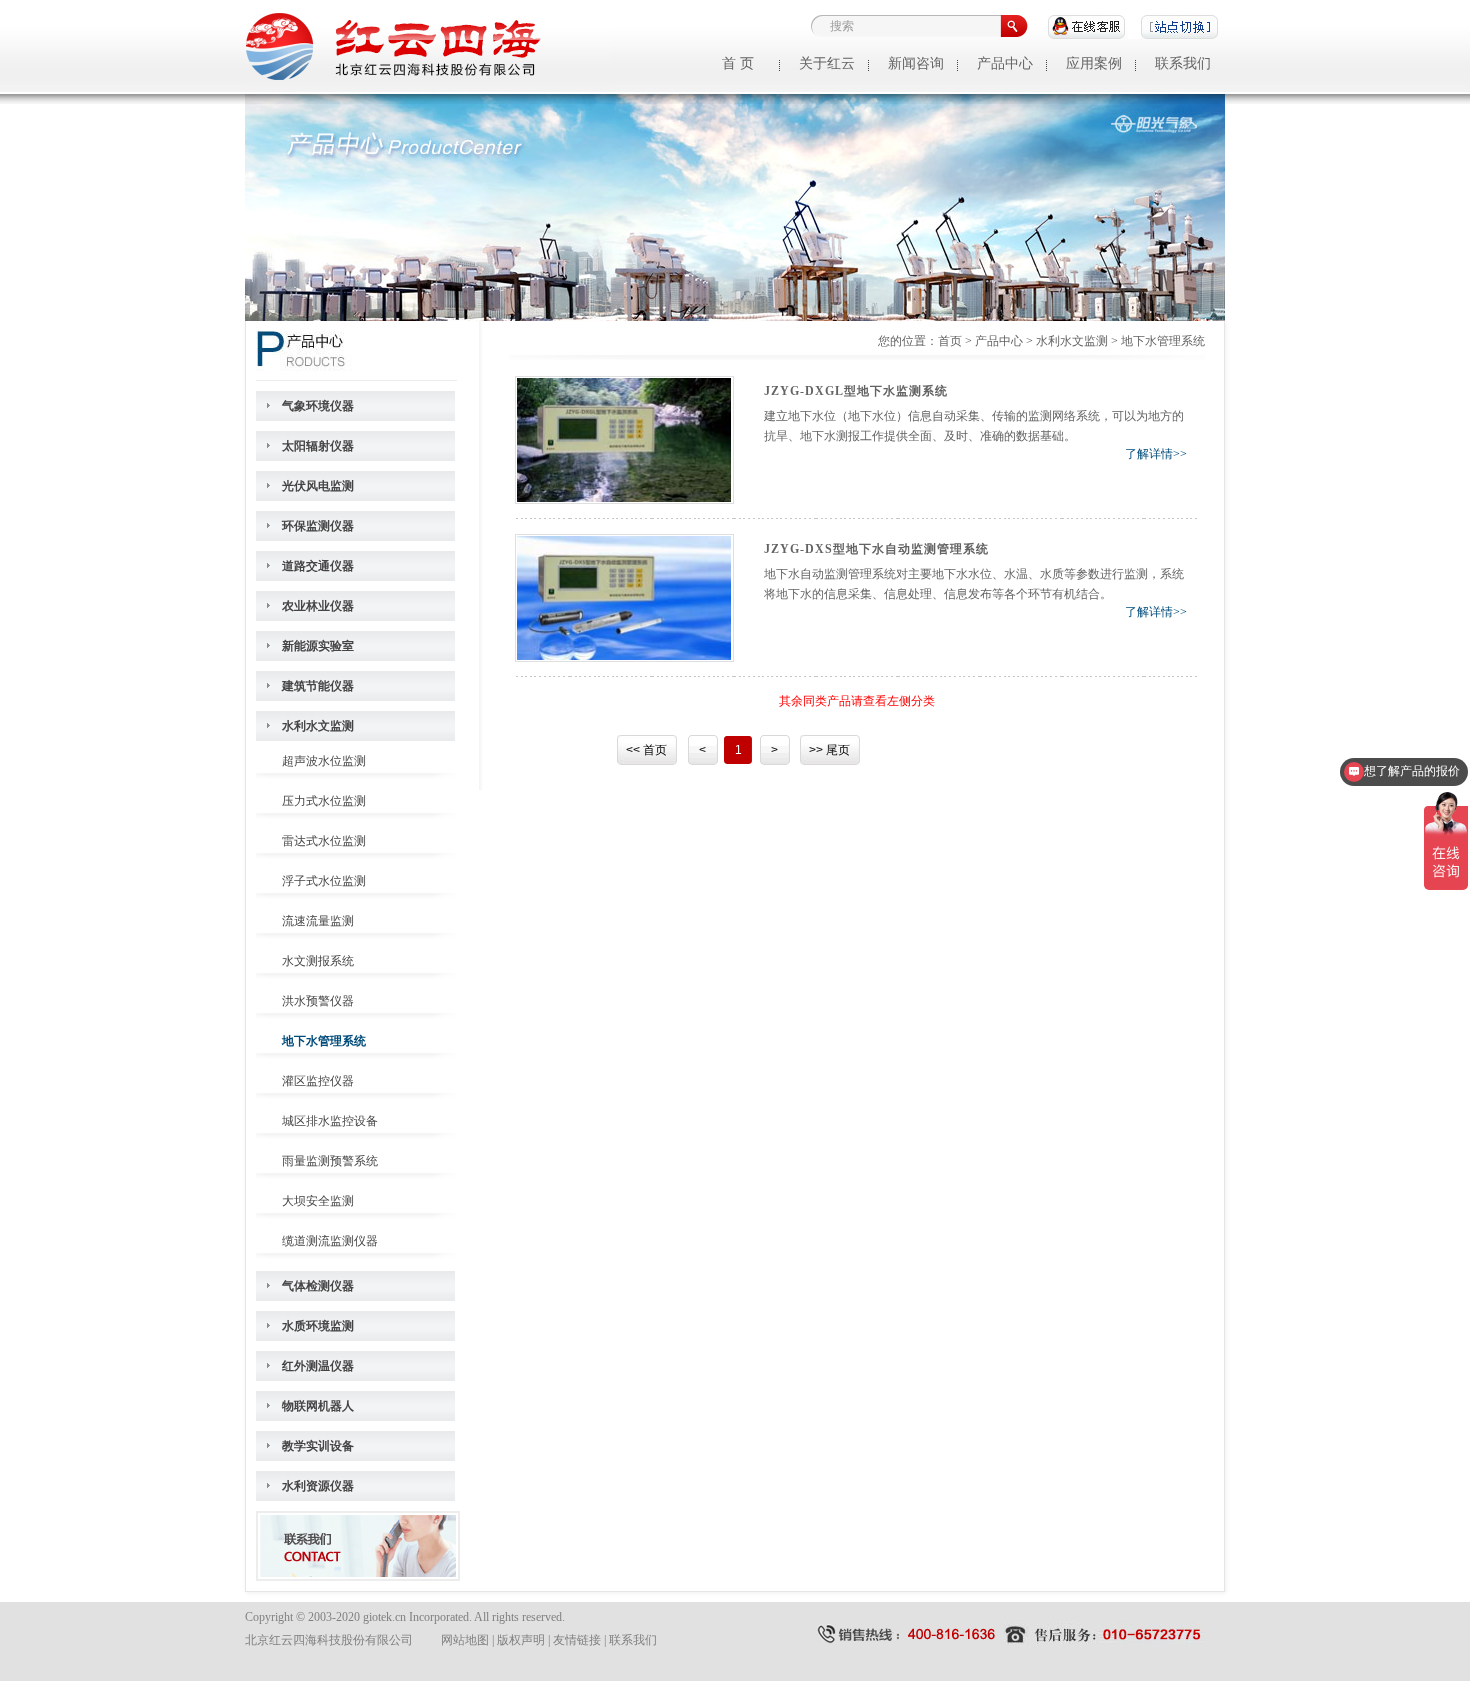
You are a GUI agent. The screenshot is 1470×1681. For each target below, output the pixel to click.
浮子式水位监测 (324, 881)
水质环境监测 (318, 1326)
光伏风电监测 (318, 486)
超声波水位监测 (324, 761)
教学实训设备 (318, 1446)
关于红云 (827, 63)
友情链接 (577, 1640)
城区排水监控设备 (330, 1121)
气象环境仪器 (318, 406)
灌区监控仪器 (318, 1081)
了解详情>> (1156, 454)
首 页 (738, 63)
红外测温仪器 (318, 1366)
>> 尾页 (829, 750)
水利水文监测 (318, 726)
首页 (950, 341)
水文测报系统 (318, 961)
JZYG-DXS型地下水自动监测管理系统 (876, 549)
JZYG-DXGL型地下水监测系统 (856, 391)
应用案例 (1094, 63)
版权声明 (521, 1640)
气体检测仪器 (318, 1286)
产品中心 (1005, 63)
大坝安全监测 (318, 1201)
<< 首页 (646, 750)
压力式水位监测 (324, 801)
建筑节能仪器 (318, 686)
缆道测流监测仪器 (330, 1241)
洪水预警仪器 (318, 1001)
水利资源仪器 (318, 1486)
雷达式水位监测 (324, 841)
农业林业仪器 (318, 606)
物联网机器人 (318, 1406)
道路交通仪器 (318, 566)
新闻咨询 (916, 63)
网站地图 (465, 1640)
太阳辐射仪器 (318, 446)
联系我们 (1183, 63)
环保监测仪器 (318, 526)
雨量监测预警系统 (330, 1161)
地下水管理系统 (324, 1041)
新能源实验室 (318, 646)
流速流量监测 (318, 921)
